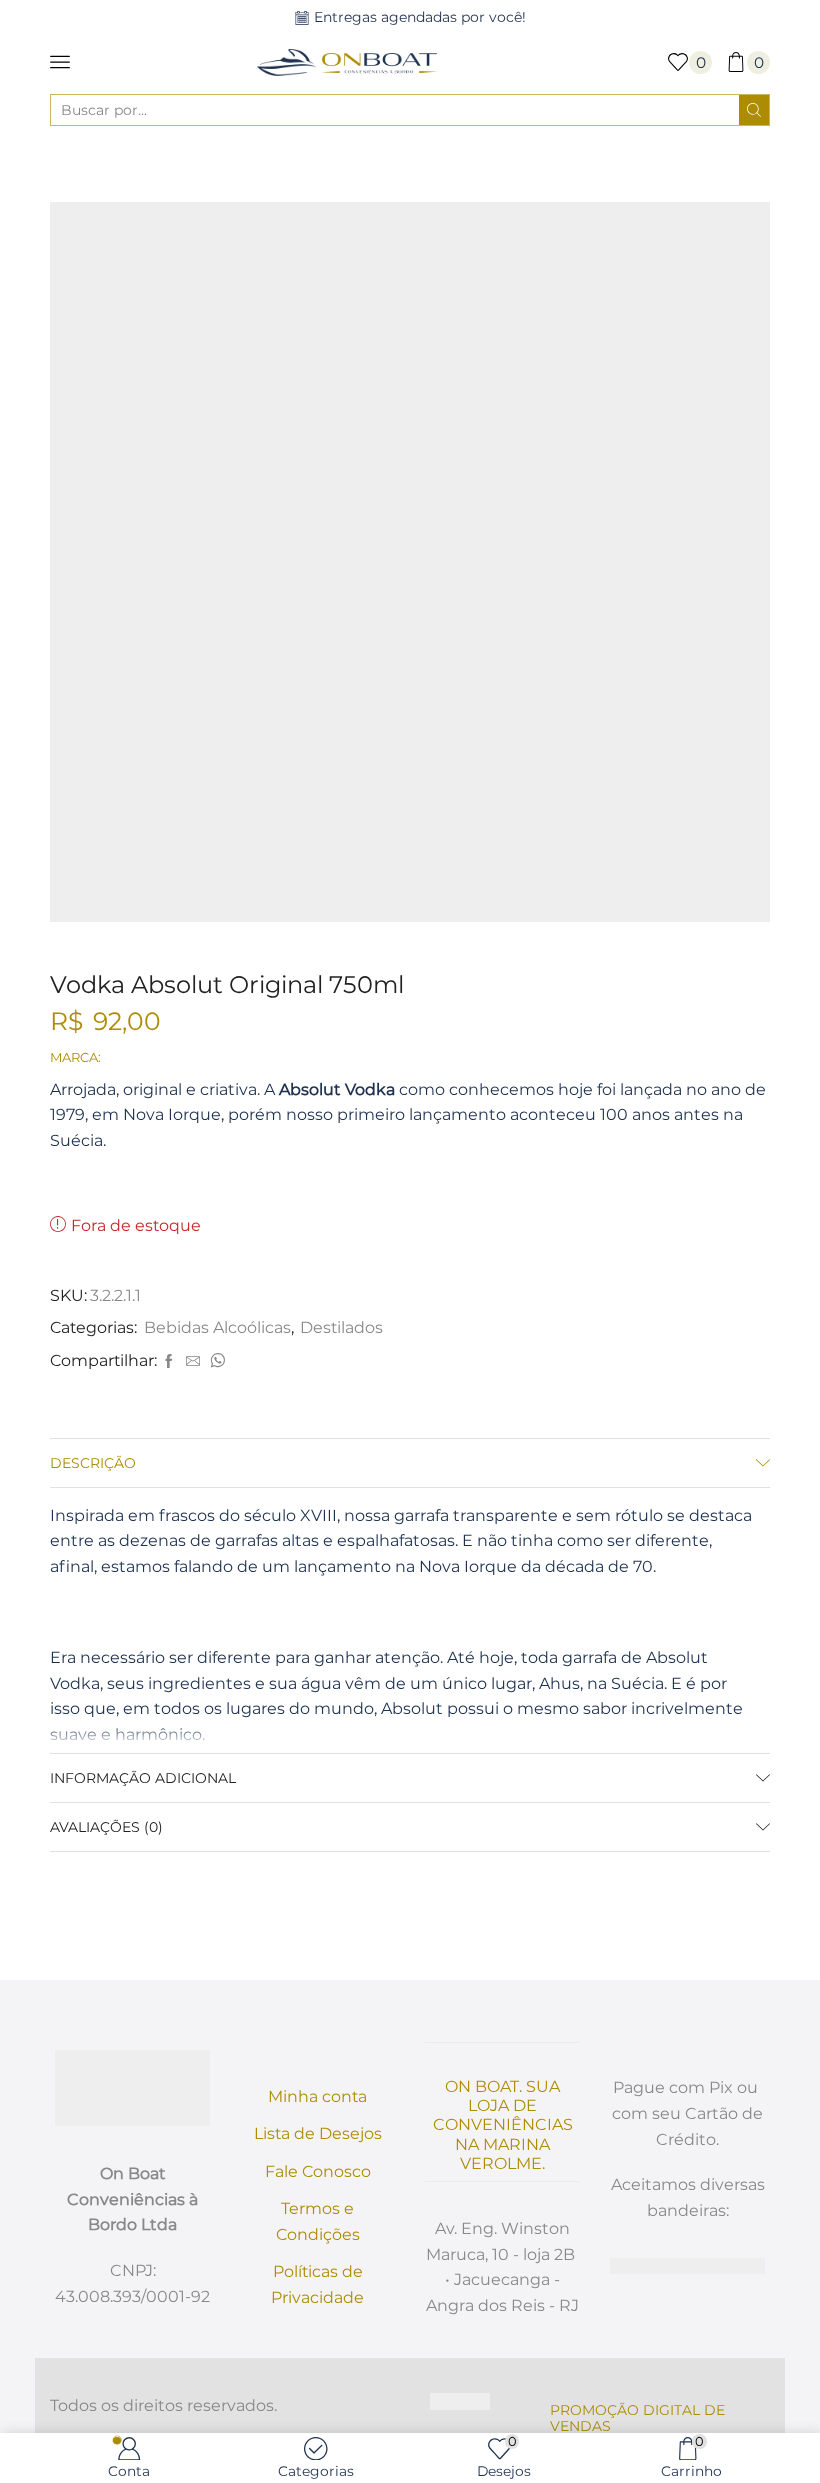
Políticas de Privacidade (317, 2284)
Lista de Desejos (318, 2133)
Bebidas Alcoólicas (390, 164)
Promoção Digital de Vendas (637, 2417)
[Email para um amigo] (193, 1362)
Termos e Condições (318, 2221)
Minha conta (317, 2096)
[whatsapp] (215, 1362)
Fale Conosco (318, 2171)
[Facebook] (169, 1362)
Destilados (511, 164)
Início (288, 164)
